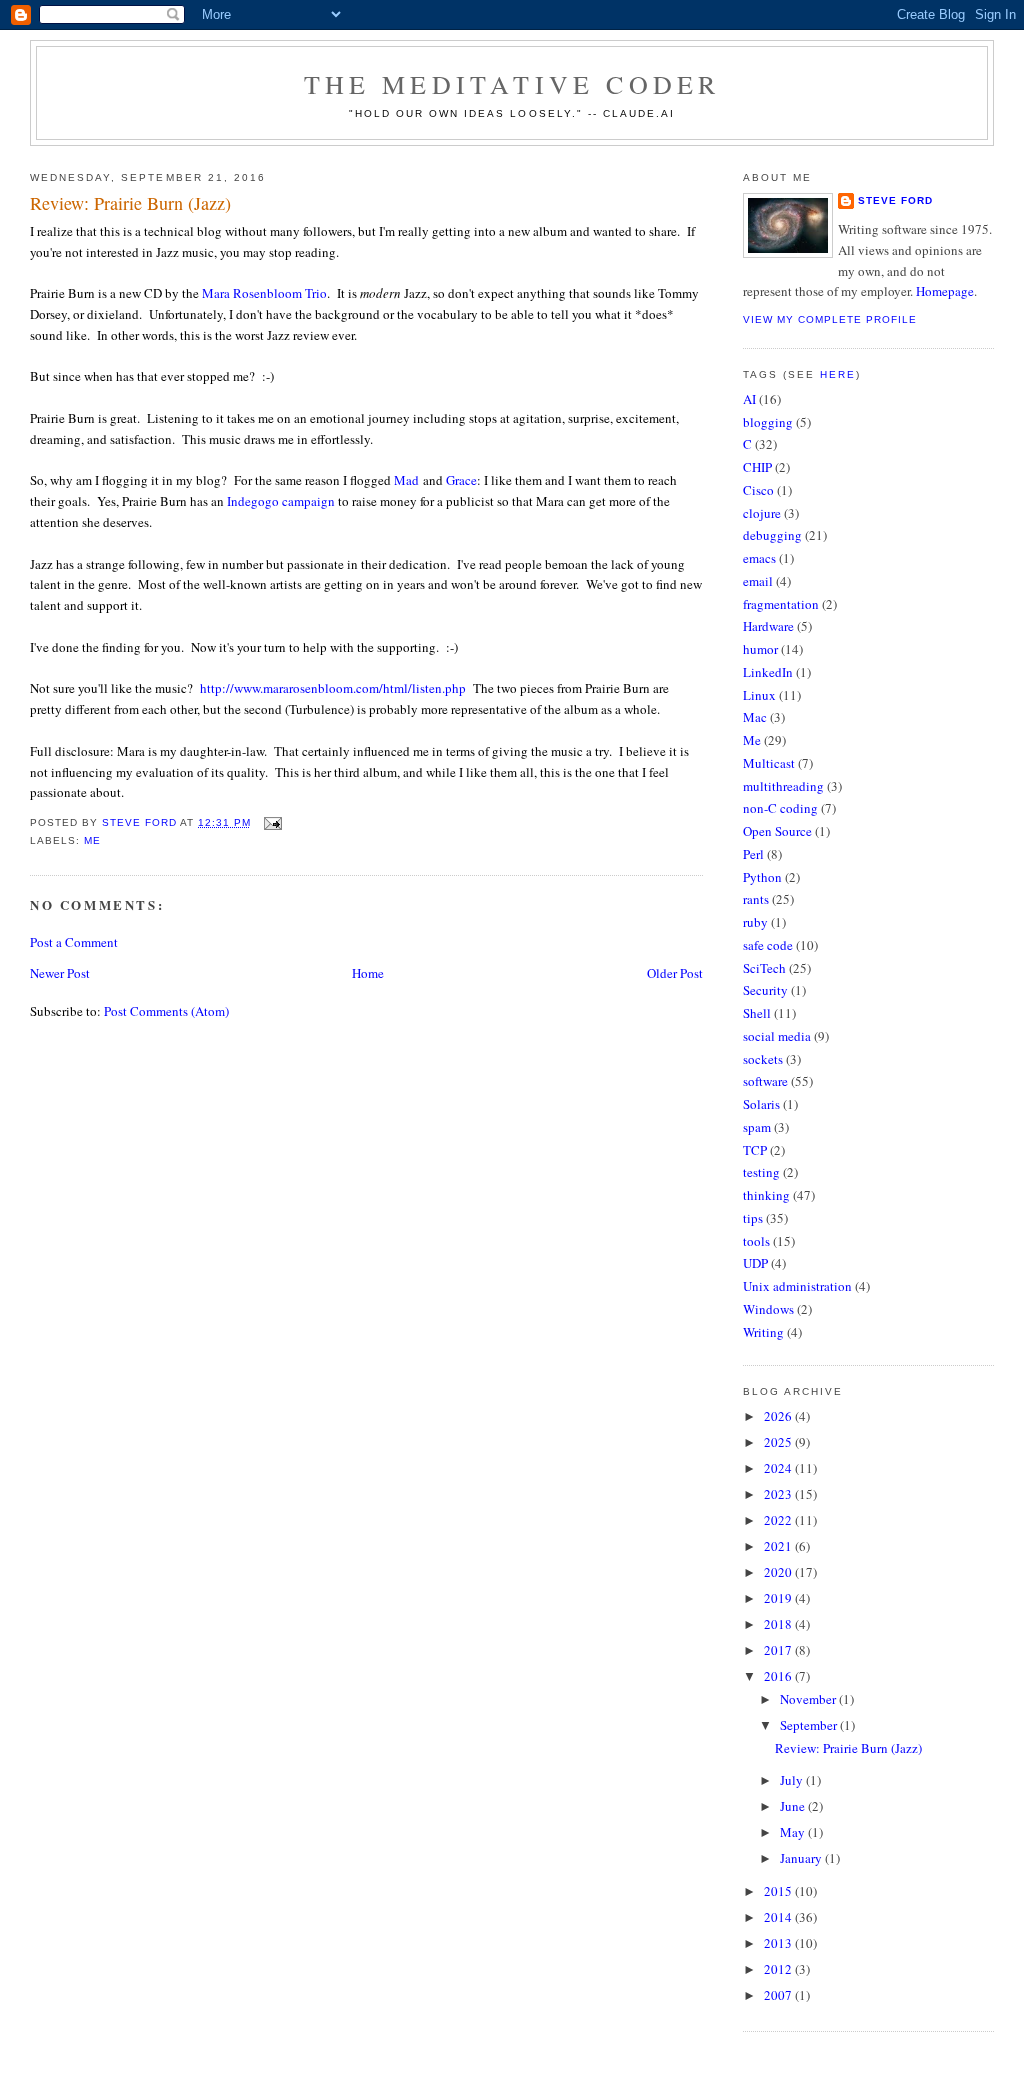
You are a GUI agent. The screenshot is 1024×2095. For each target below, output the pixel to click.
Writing (763, 1332)
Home (368, 973)
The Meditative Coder (512, 84)
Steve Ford (895, 200)
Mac (755, 717)
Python (762, 877)
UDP (755, 1263)
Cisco (758, 490)
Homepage (945, 291)
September (810, 1725)
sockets (763, 1059)
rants (756, 899)
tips (753, 1218)
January (802, 1858)
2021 (779, 1546)
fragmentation (781, 604)
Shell (757, 1013)
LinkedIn (768, 672)
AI (749, 399)
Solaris (761, 1104)
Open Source (777, 831)
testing (761, 1172)
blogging (768, 422)
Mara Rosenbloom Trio (264, 293)
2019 (779, 1598)
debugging (772, 535)
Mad (406, 480)
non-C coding (780, 808)
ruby (755, 922)
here (838, 374)
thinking (766, 1195)
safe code (768, 945)
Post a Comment (74, 942)
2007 (779, 1995)
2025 (779, 1442)
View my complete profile (830, 319)
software (765, 1081)
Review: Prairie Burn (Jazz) (848, 1748)
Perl (753, 854)
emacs (759, 558)
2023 (779, 1494)
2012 (779, 1969)
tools (756, 1241)
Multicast (769, 763)
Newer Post (60, 973)
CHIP (757, 467)
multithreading (783, 786)
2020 (779, 1572)
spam (757, 1127)
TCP (755, 1150)
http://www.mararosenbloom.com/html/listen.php (333, 688)
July (793, 1780)
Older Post (675, 973)
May (794, 1832)
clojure (762, 513)
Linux (759, 695)
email (758, 581)
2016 (779, 1676)
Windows (768, 1309)
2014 (779, 1917)
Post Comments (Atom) (166, 1011)
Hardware (768, 626)
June (794, 1806)
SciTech (764, 968)
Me (92, 840)
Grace (461, 480)
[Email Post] (272, 822)
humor (760, 649)
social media (777, 1036)
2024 (779, 1468)
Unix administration (797, 1286)
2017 (779, 1650)
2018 (779, 1624)
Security (765, 990)
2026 (779, 1416)
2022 (779, 1520)
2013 (779, 1943)
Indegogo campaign (281, 501)
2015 (779, 1891)
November (809, 1699)
